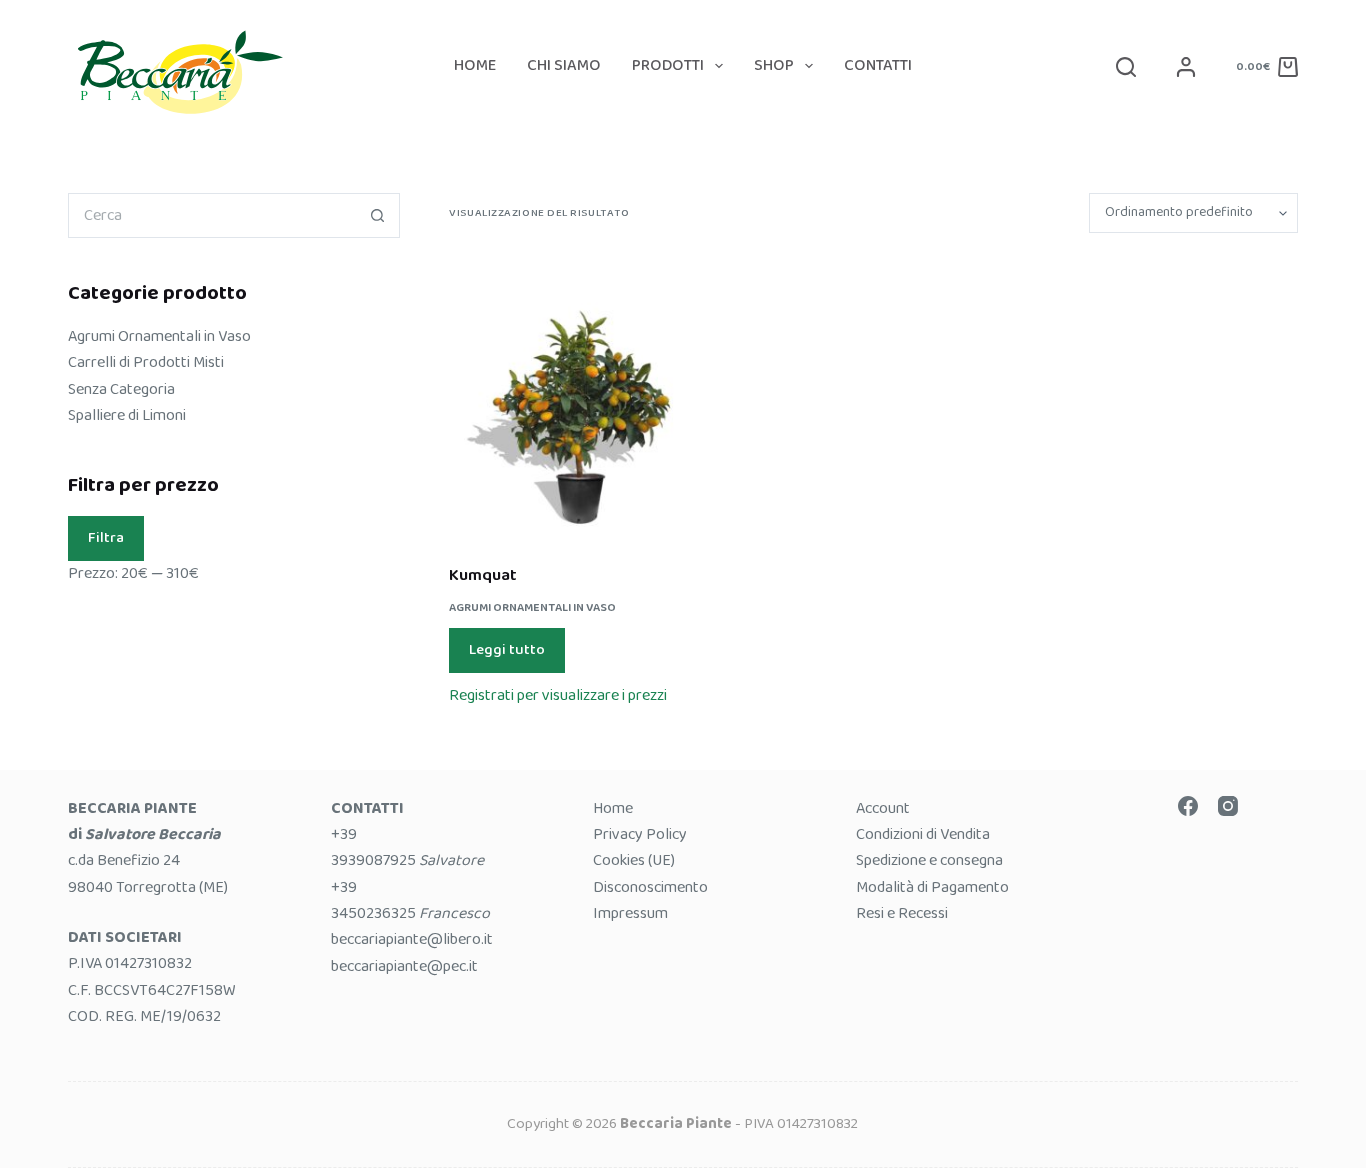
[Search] (1126, 67)
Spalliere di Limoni (127, 415)
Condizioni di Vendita (923, 834)
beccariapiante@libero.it (412, 939)
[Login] (1186, 67)
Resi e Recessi (902, 913)
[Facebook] (1188, 806)
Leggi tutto (507, 650)
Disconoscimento (650, 887)
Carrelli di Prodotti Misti (146, 362)
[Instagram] (1228, 806)
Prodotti (668, 65)
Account (883, 808)
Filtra (106, 538)
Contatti (878, 65)
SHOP (774, 65)
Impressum (630, 913)
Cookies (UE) (634, 860)
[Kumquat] (580, 398)
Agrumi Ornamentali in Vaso (532, 607)
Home (475, 65)
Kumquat (483, 575)
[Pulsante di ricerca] (377, 215)
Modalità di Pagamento (932, 887)
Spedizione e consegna (929, 860)
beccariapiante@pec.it (404, 966)
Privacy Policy (640, 834)
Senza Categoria (121, 389)
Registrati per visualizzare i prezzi (558, 695)
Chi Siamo (564, 65)
